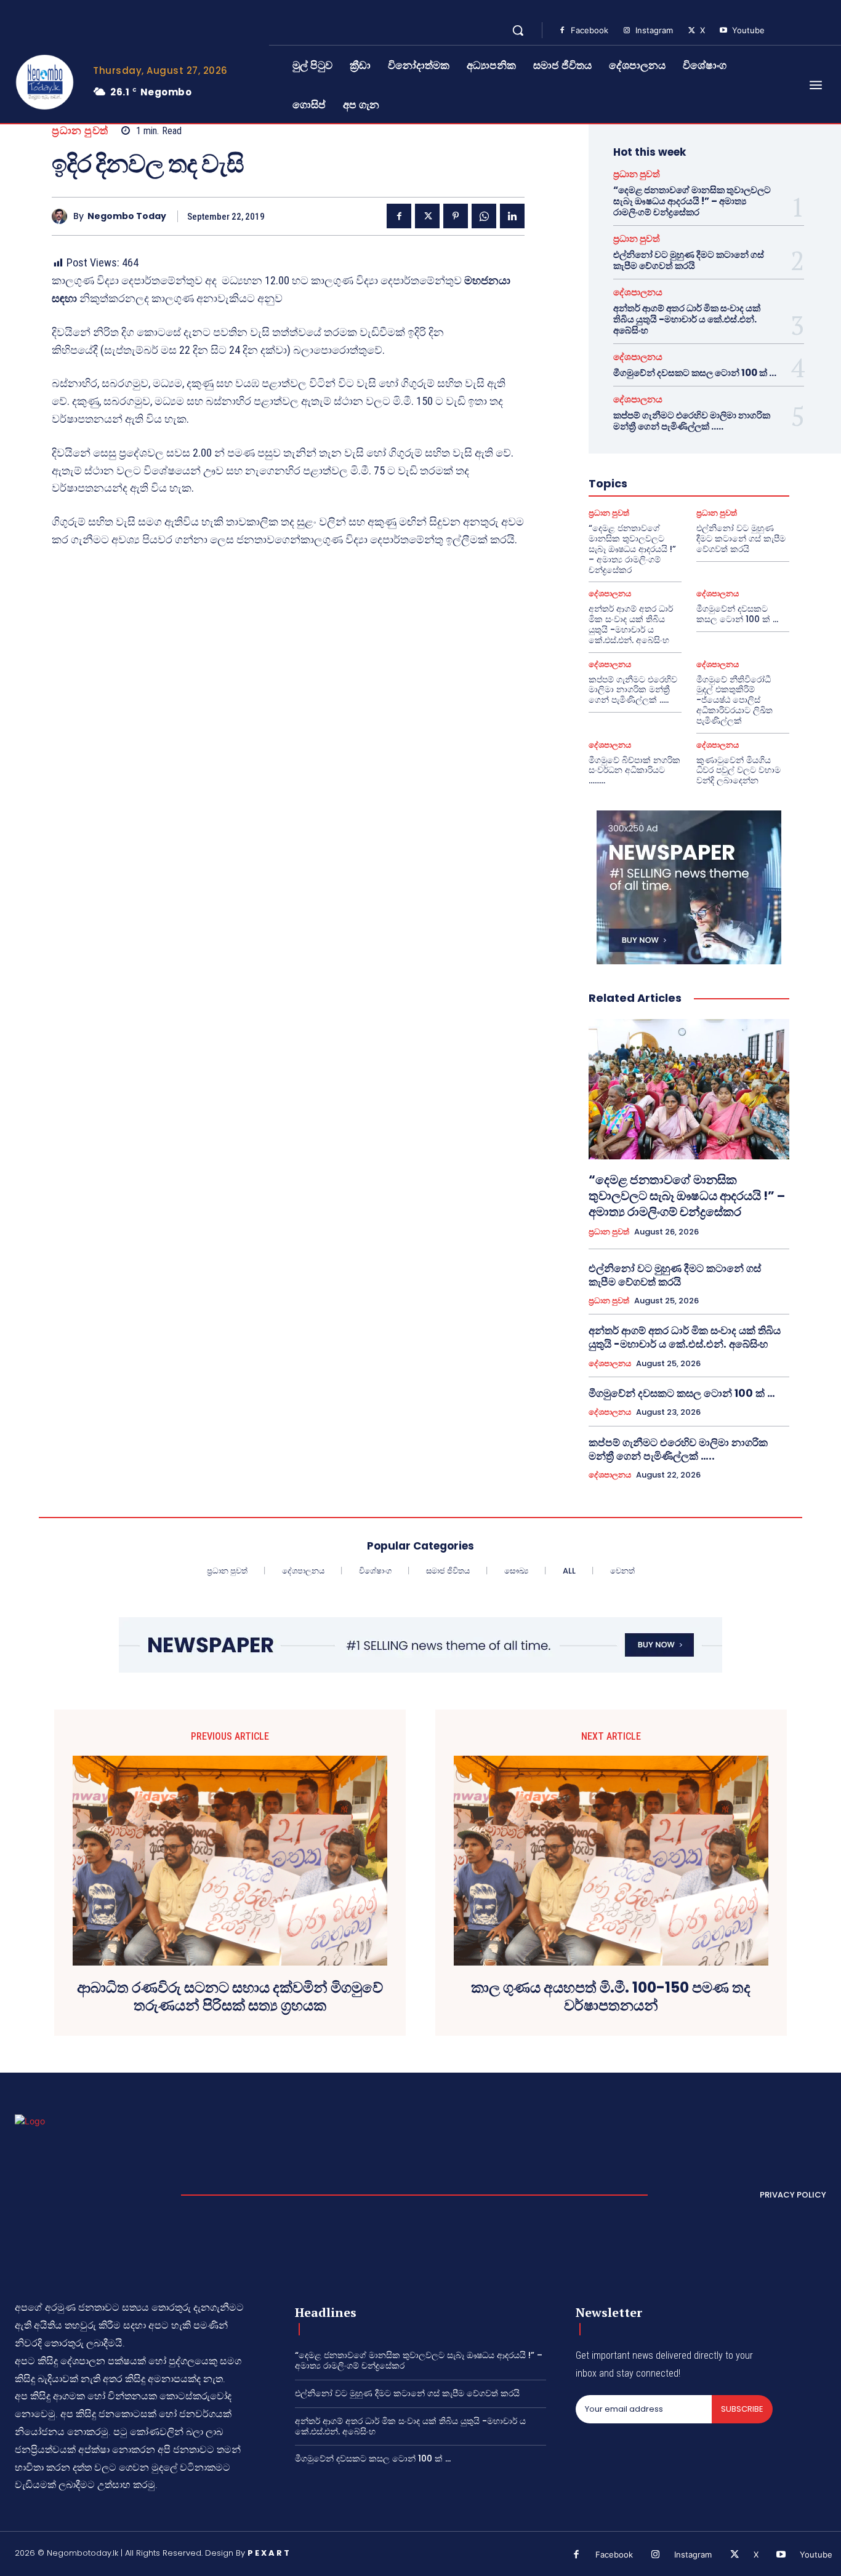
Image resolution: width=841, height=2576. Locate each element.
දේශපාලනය (638, 292)
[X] (691, 31)
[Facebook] (562, 31)
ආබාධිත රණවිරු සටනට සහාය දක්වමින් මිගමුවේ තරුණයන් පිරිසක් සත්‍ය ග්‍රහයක (230, 1997)
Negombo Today (127, 216)
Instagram (654, 30)
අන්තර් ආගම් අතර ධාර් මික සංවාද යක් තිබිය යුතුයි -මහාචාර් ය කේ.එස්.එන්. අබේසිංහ (687, 319)
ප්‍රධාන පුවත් (80, 131)
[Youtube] (723, 31)
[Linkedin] (512, 216)
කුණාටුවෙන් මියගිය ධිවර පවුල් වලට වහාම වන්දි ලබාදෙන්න (738, 770)
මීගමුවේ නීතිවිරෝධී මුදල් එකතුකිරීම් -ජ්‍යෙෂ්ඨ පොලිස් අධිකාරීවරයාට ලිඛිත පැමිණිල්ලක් (734, 700)
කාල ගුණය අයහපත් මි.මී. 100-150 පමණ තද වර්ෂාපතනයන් (611, 1997)
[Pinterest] (456, 216)
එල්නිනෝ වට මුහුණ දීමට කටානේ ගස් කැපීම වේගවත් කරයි (689, 260)
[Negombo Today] (62, 216)
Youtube (748, 30)
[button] (518, 30)
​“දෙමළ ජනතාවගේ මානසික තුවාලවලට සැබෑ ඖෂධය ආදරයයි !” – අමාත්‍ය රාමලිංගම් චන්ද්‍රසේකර (692, 201)
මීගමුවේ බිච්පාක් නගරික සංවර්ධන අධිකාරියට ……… (634, 770)
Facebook (590, 30)
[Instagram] (627, 31)
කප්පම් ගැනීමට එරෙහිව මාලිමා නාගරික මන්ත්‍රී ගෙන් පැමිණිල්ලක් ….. (692, 421)
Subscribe (742, 2409)
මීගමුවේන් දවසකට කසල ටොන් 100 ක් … (695, 373)
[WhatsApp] (484, 216)
